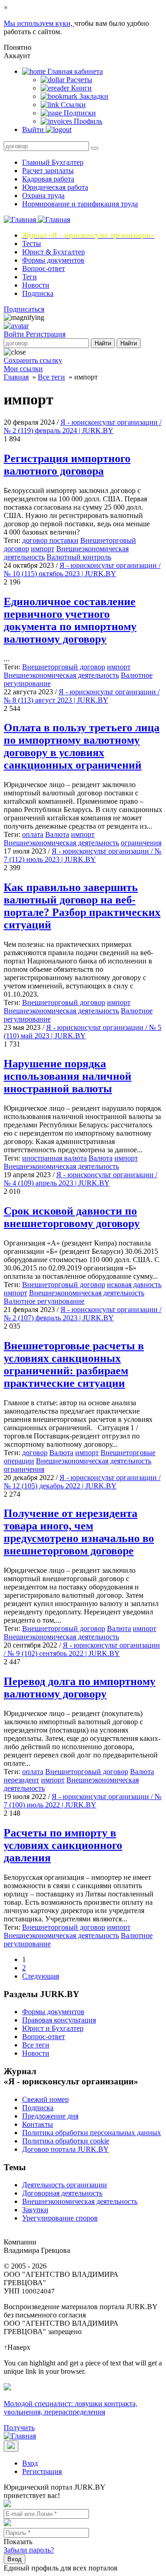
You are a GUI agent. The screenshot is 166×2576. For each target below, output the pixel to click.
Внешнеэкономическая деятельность (61, 675)
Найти (103, 343)
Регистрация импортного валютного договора (67, 465)
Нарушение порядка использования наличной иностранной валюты (68, 1076)
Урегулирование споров (60, 2218)
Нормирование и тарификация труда (80, 204)
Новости (36, 285)
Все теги (51, 377)
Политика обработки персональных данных (92, 2133)
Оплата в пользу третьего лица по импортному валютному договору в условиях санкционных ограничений (82, 746)
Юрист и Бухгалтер (53, 2028)
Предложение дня (50, 2116)
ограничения (141, 843)
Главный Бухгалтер (53, 162)
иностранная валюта (54, 1158)
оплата (33, 834)
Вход (30, 2463)
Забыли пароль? (29, 2550)
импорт (43, 549)
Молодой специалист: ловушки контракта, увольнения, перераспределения (71, 2408)
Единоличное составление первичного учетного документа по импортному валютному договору (70, 620)
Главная (16, 377)
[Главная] (37, 220)
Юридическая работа (55, 187)
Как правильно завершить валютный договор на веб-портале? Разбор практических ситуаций (82, 906)
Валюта (57, 834)
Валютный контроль (79, 557)
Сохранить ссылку (33, 360)
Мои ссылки (23, 369)
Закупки (35, 2210)
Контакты (38, 2124)
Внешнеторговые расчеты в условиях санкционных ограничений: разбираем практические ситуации (74, 1364)
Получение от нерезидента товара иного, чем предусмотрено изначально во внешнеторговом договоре (79, 1532)
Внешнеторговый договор (64, 667)
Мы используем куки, (39, 23)
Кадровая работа (48, 179)
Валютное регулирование (44, 1301)
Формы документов (53, 260)
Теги (30, 277)
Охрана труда (43, 196)
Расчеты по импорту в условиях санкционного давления (63, 1845)
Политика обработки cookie (66, 2141)
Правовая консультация (59, 2020)
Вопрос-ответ (44, 268)
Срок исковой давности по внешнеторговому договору (72, 1217)
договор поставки (50, 540)
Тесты (32, 244)
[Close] (11, 2446)
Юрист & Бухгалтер (53, 252)
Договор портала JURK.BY (65, 2149)
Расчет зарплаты (48, 171)
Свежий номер (45, 2099)
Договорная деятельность (62, 2193)
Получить (19, 2428)
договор (35, 1453)
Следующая (41, 1976)
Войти (15, 334)
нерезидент (21, 1780)
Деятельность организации (65, 2185)
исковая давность (134, 1285)
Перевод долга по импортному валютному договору (80, 1688)
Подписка (38, 293)
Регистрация (46, 334)
